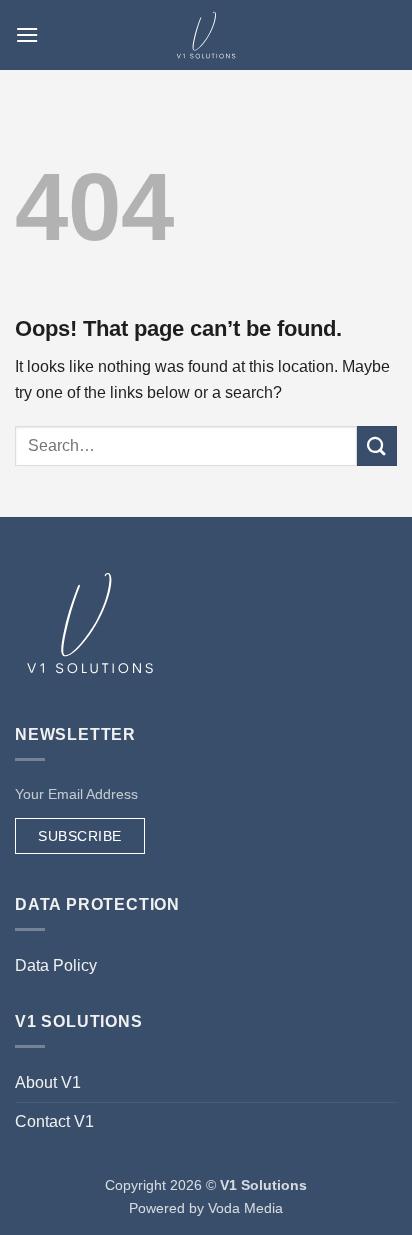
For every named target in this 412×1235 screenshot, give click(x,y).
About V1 (48, 1082)
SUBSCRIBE (80, 836)
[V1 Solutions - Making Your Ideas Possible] (206, 35)
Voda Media (245, 1208)
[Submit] (377, 445)
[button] (27, 34)
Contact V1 (54, 1121)
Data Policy (56, 965)
